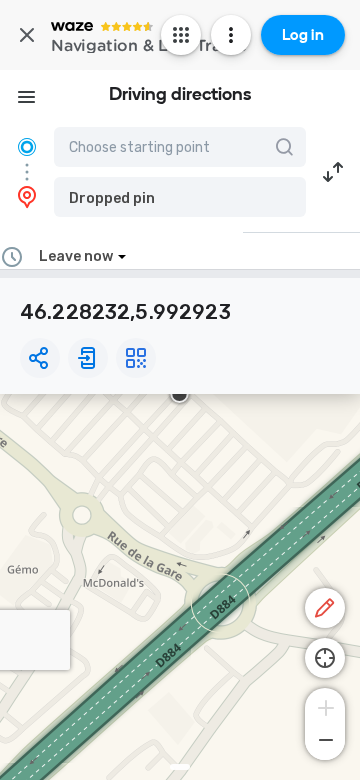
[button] (180, 197)
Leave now (76, 256)
